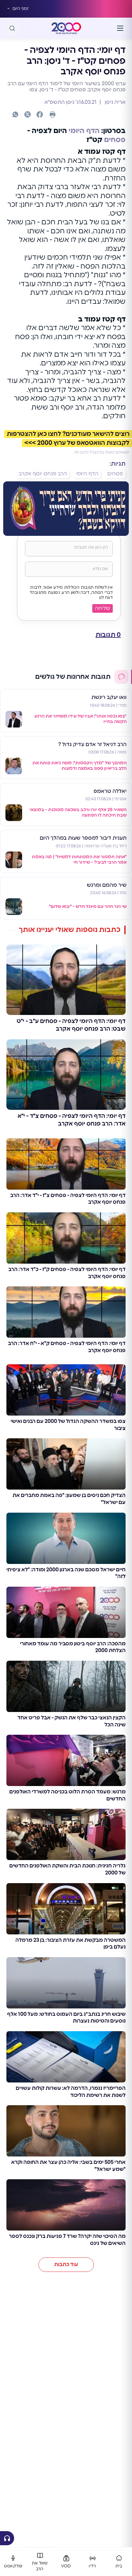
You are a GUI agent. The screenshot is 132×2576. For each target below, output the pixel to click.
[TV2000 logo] (66, 28)
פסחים (115, 140)
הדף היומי (84, 131)
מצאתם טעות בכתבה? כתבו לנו (102, 452)
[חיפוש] (12, 28)
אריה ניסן (115, 102)
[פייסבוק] (40, 114)
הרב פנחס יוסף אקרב (43, 474)
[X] (28, 114)
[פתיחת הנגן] (7, 2538)
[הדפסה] (53, 114)
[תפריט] (120, 28)
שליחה (103, 608)
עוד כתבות (66, 2264)
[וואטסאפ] (15, 114)
